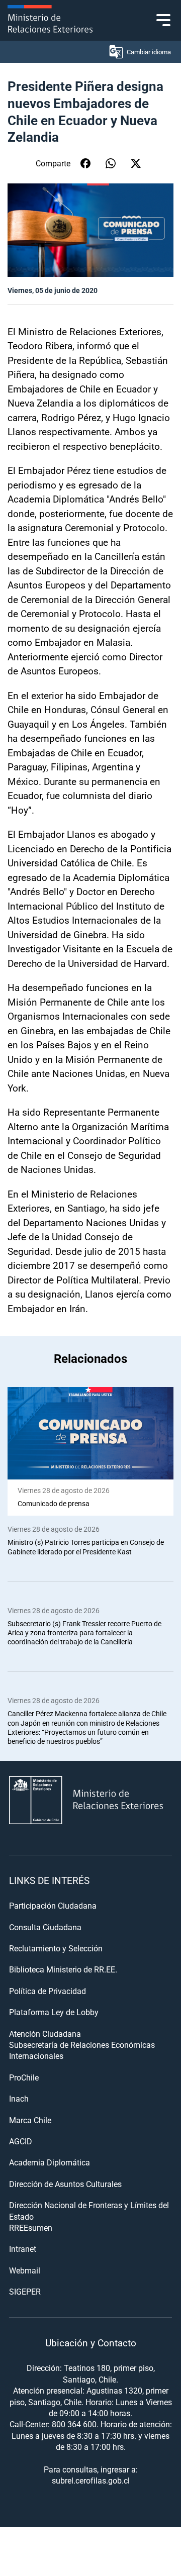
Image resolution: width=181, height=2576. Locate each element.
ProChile (24, 2077)
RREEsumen (31, 2227)
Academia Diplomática (50, 2162)
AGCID (21, 2141)
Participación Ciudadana (53, 1905)
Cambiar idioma (149, 52)
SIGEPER (25, 2291)
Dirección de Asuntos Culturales (65, 2184)
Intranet (23, 2249)
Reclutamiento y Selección (56, 1948)
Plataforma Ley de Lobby (54, 2012)
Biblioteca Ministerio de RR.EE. (63, 1969)
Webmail (25, 2270)
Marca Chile (30, 2120)
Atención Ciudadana (45, 2034)
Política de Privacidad (48, 1991)
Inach (19, 2098)
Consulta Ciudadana (45, 1927)
